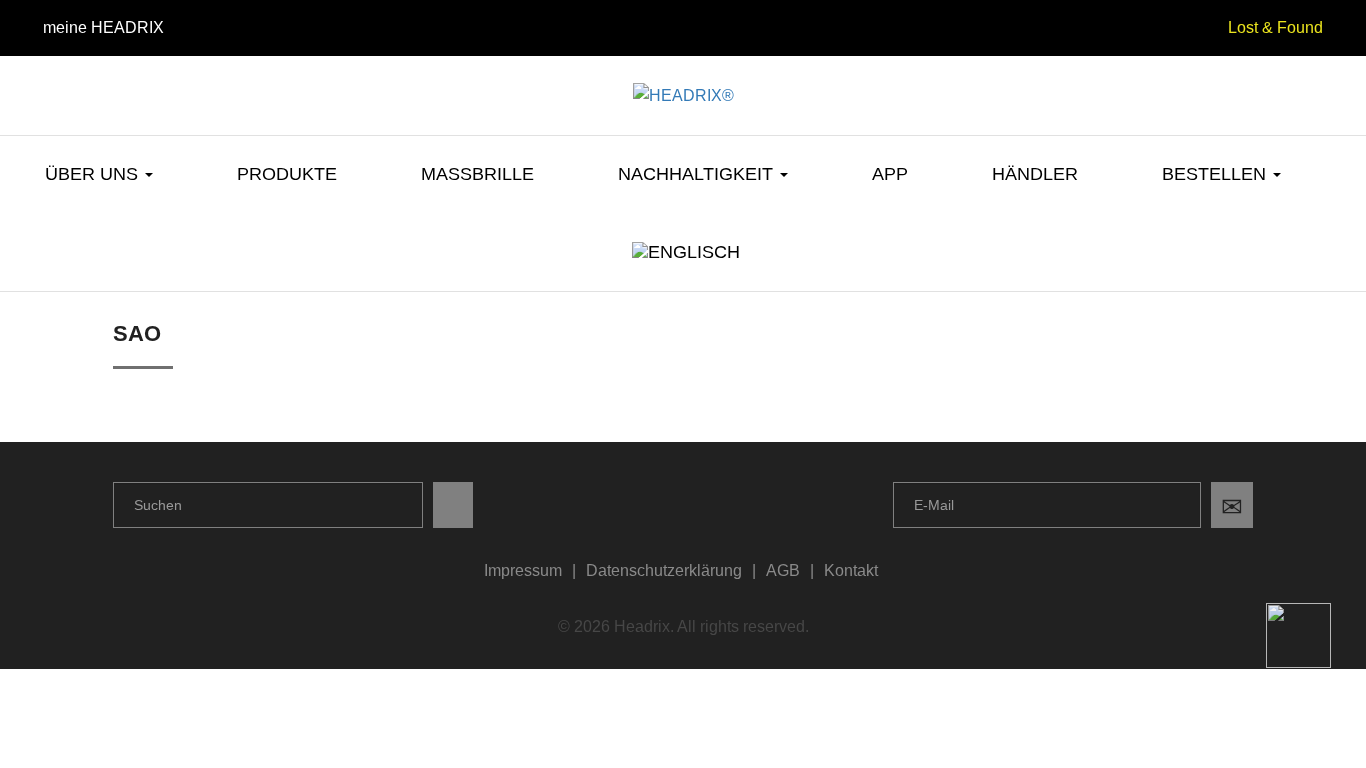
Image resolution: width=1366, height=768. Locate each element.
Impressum (523, 570)
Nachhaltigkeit (698, 174)
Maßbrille (477, 174)
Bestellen (1216, 174)
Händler (1035, 174)
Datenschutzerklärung (664, 570)
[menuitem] (683, 266)
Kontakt (851, 570)
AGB (783, 570)
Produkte (287, 174)
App (890, 174)
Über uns (94, 174)
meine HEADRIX (103, 27)
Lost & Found (1275, 27)
